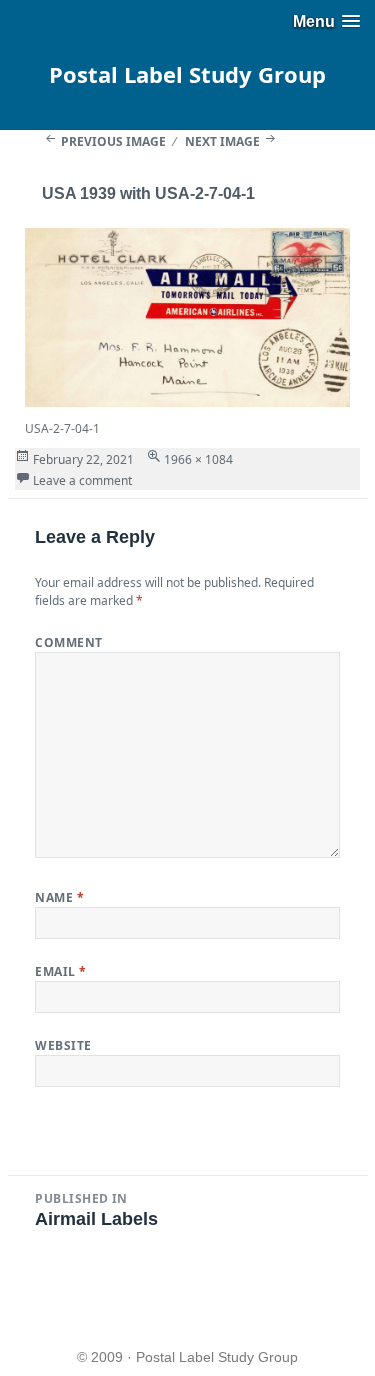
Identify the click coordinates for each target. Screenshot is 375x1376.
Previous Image (113, 141)
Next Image (222, 141)
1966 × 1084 (198, 459)
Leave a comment (82, 480)
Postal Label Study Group (187, 74)
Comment (68, 642)
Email (60, 971)
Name (59, 897)
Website (63, 1045)
